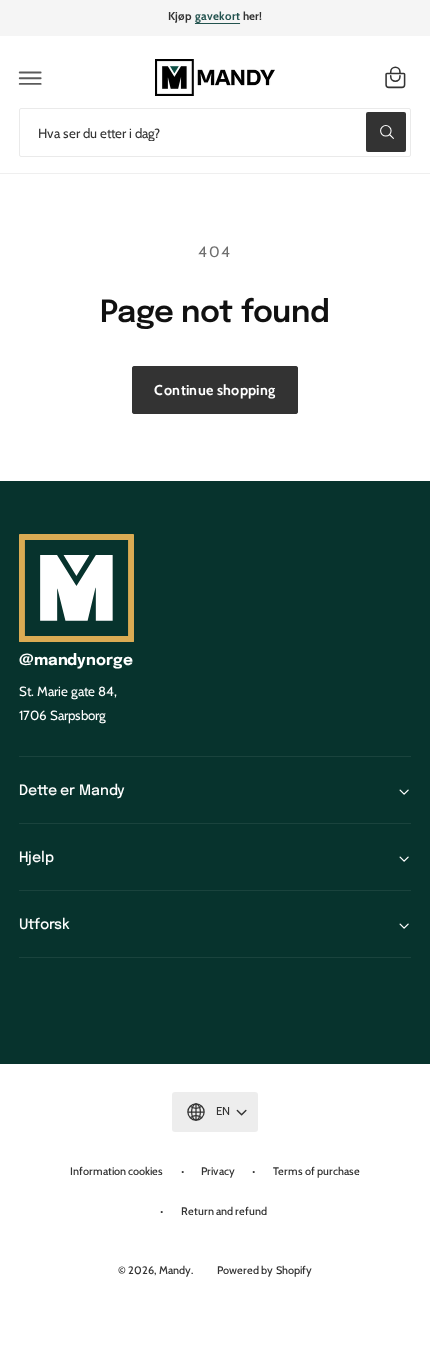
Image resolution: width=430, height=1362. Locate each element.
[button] (31, 78)
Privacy (217, 1171)
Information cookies (116, 1171)
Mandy (175, 1270)
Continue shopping (214, 390)
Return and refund (224, 1211)
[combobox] (215, 132)
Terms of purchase (316, 1171)
